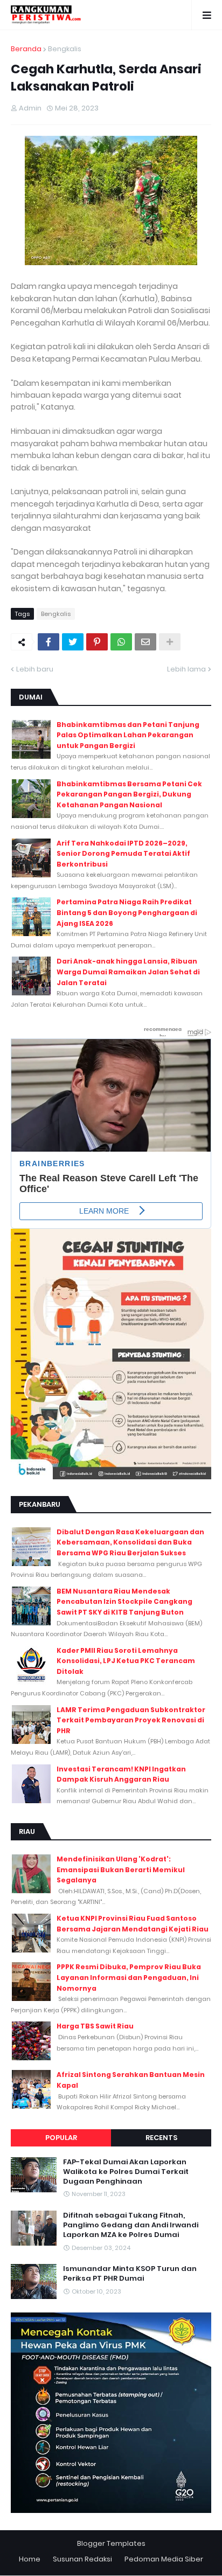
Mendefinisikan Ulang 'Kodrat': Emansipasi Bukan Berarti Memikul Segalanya (121, 1869)
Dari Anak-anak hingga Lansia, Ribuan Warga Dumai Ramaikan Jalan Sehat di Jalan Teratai (128, 972)
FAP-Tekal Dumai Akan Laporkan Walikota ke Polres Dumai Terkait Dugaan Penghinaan (126, 2172)
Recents (161, 2138)
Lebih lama (186, 669)
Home (30, 2559)
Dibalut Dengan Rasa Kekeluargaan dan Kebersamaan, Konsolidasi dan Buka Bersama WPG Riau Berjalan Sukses (130, 1542)
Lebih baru (35, 669)
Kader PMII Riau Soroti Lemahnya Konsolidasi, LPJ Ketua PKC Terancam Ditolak (126, 1661)
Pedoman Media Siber (164, 2559)
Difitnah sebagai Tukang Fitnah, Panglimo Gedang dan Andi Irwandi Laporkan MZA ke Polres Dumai (131, 2225)
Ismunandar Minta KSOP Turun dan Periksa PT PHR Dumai (130, 2274)
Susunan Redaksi (82, 2559)
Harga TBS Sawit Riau (95, 2026)
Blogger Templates (111, 2543)
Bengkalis (65, 49)
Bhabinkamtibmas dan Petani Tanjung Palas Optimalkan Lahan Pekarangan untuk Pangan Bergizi (128, 735)
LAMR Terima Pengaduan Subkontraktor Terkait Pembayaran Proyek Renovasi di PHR (131, 1720)
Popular (61, 2138)
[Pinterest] (97, 642)
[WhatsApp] (121, 642)
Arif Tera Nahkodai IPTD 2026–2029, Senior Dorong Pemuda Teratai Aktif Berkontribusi (123, 854)
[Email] (145, 642)
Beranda (26, 49)
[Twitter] (73, 642)
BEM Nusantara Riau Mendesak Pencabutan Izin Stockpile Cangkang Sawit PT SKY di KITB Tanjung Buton (124, 1602)
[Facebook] (48, 642)
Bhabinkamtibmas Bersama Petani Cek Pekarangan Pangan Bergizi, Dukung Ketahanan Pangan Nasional (129, 794)
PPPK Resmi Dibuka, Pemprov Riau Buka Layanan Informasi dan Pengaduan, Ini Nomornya (129, 1977)
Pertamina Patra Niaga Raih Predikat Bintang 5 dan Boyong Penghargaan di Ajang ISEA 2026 (127, 912)
